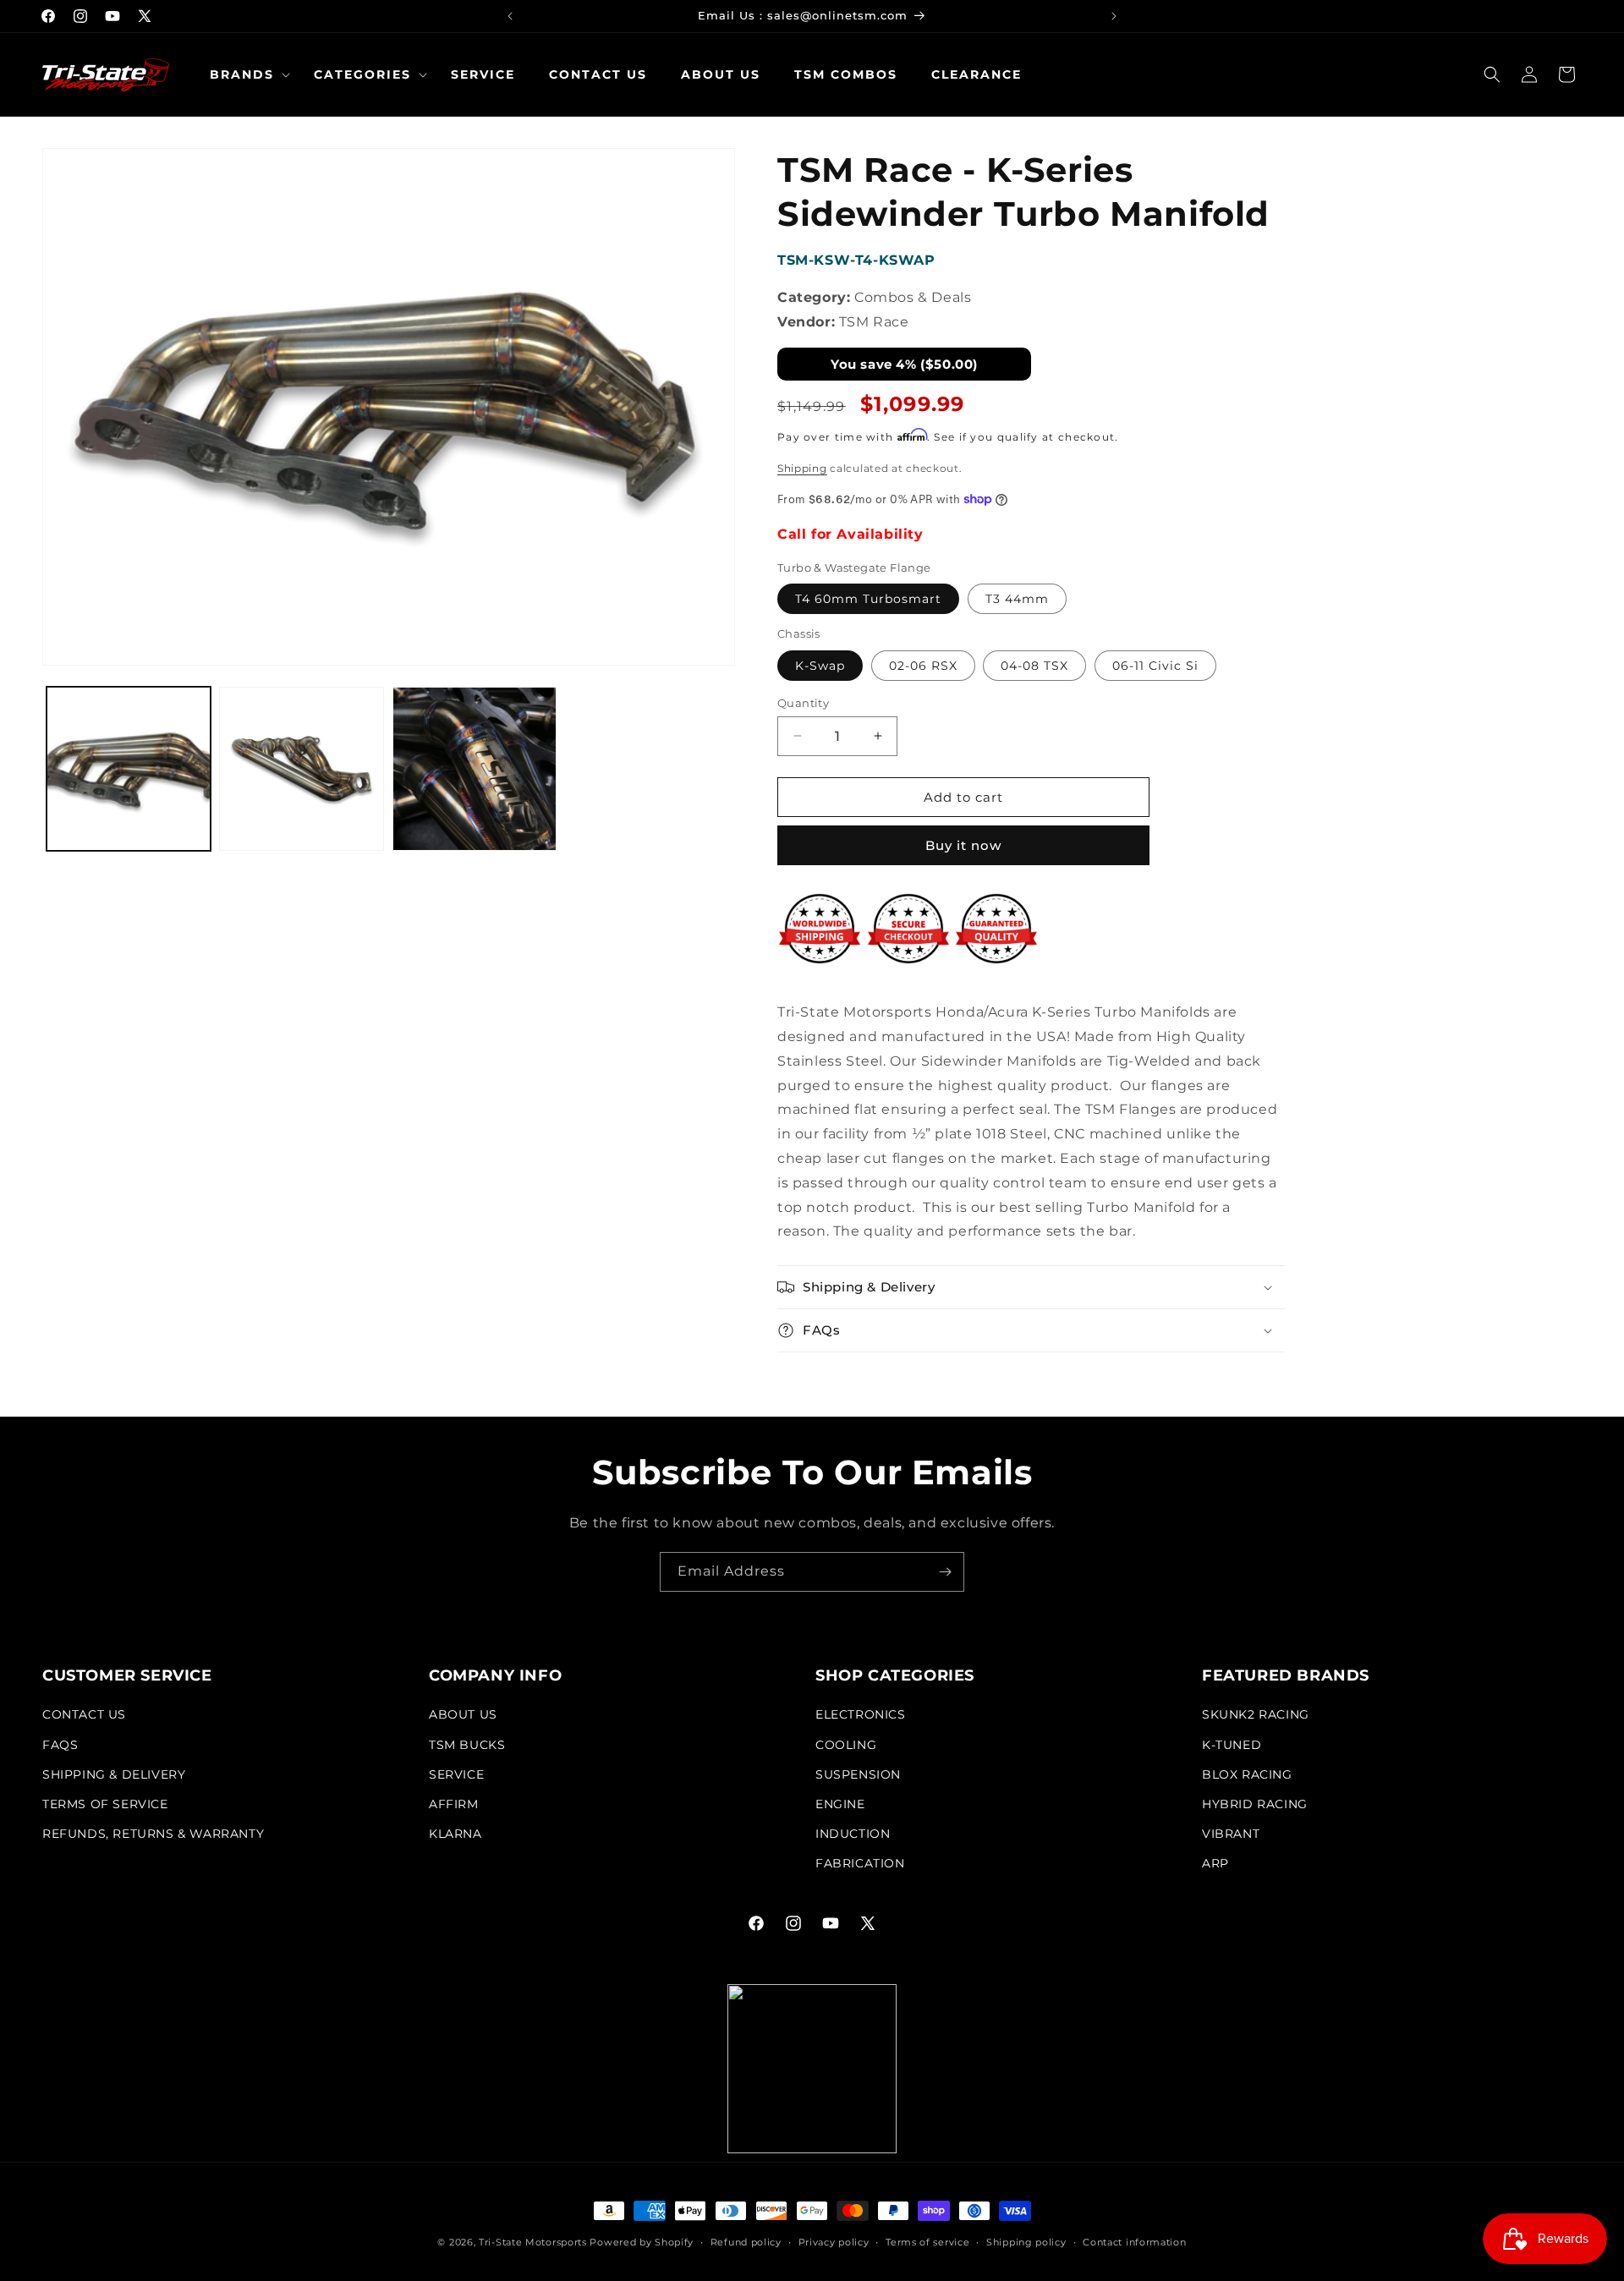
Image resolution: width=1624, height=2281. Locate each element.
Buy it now (963, 845)
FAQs (60, 1745)
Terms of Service (105, 1804)
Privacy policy (834, 2241)
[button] (245, 74)
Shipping (802, 467)
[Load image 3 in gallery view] (475, 769)
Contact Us (84, 1715)
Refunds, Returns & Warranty (153, 1834)
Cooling (846, 1745)
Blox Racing (1247, 1774)
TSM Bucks (467, 1745)
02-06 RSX (923, 665)
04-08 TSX (1034, 665)
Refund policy (746, 2241)
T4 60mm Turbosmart (868, 599)
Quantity (803, 702)
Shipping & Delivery (114, 1774)
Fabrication (860, 1864)
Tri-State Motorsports (533, 2242)
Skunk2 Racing (1256, 1715)
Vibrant (1231, 1834)
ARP (1215, 1864)
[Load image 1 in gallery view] (129, 769)
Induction (853, 1834)
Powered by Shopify (642, 2242)
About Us (463, 1715)
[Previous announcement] (510, 16)
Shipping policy (1026, 2241)
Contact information (1134, 2241)
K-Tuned (1232, 1745)
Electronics (861, 1715)
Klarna (455, 1834)
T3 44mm (1017, 599)
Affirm (454, 1804)
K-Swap (820, 665)
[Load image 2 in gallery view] (301, 769)
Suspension (858, 1774)
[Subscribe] (945, 1572)
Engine (840, 1804)
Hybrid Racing (1255, 1804)
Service (456, 1774)
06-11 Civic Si (1155, 665)
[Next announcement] (1114, 16)
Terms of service (927, 2241)
